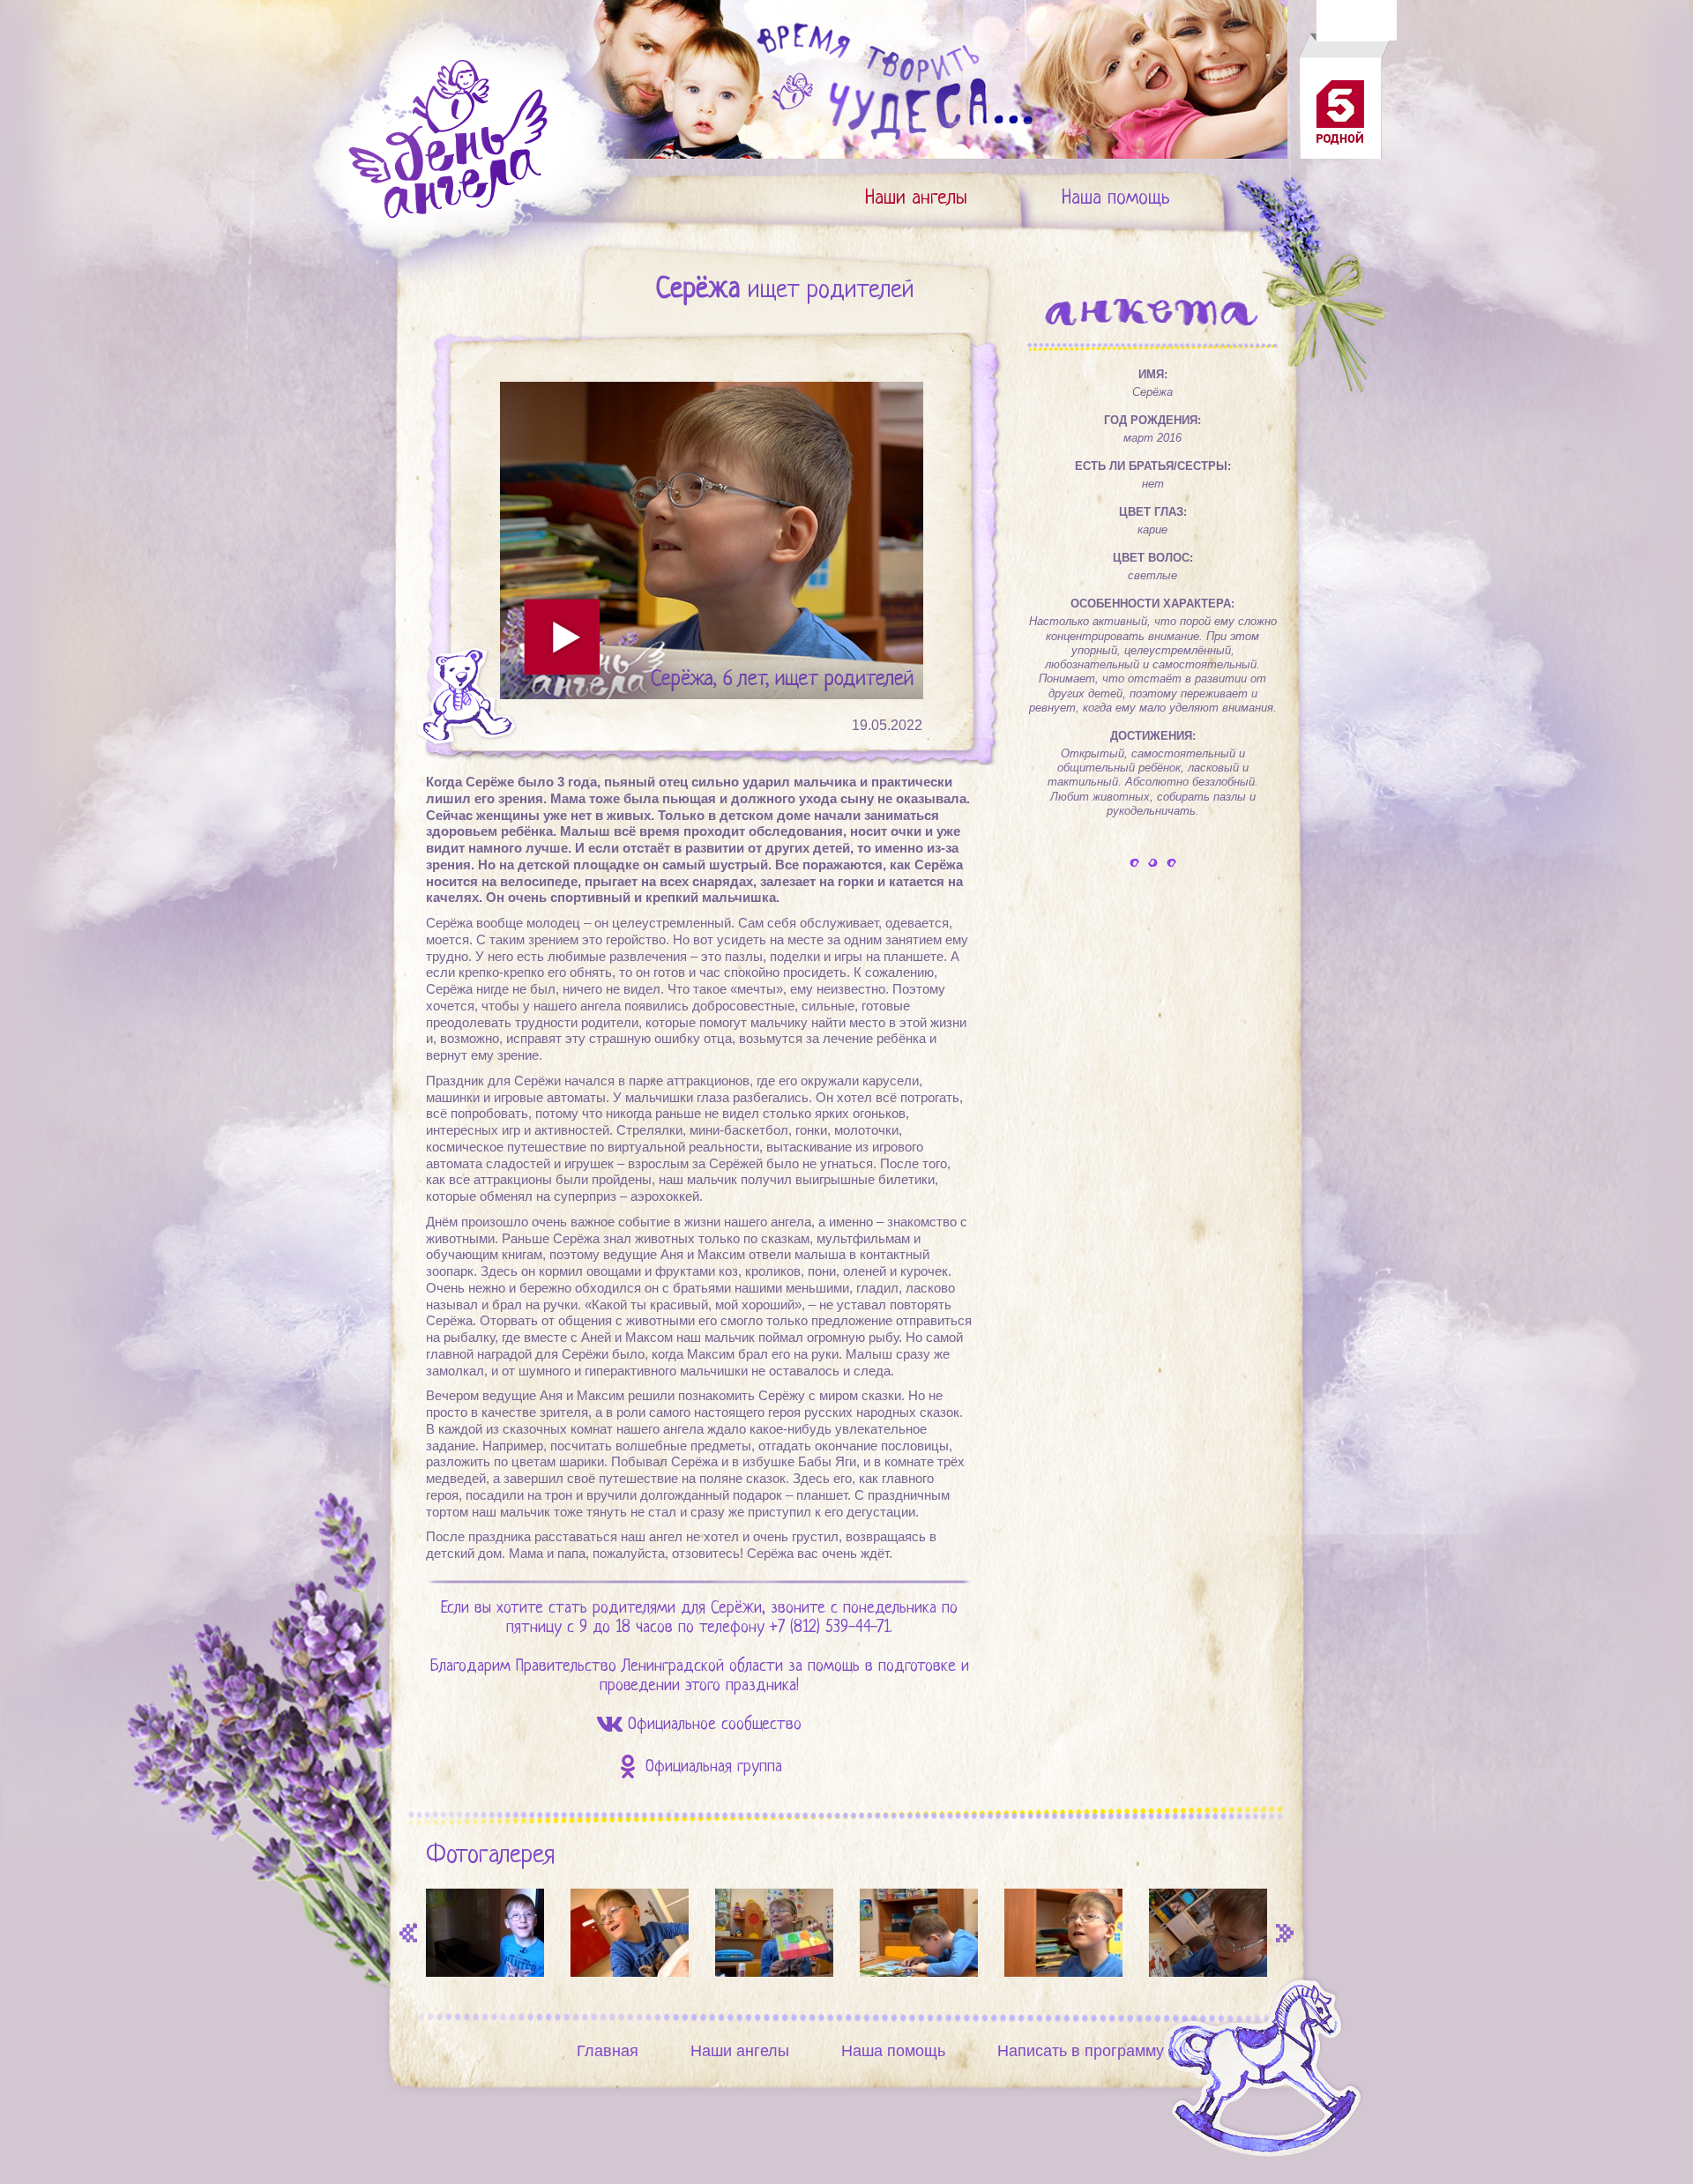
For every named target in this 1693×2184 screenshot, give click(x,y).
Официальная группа (714, 1767)
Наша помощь (1116, 199)
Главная (608, 2051)
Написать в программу (1081, 2051)
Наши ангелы (916, 199)
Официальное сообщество (715, 1725)
